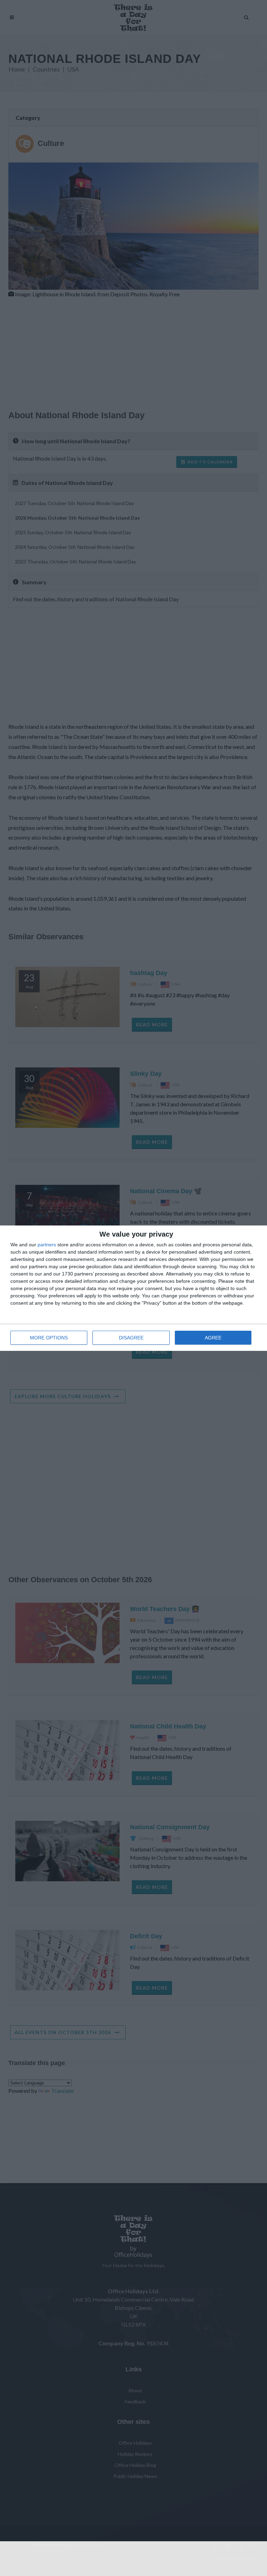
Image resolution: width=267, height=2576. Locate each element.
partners (47, 1245)
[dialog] (133, 1288)
